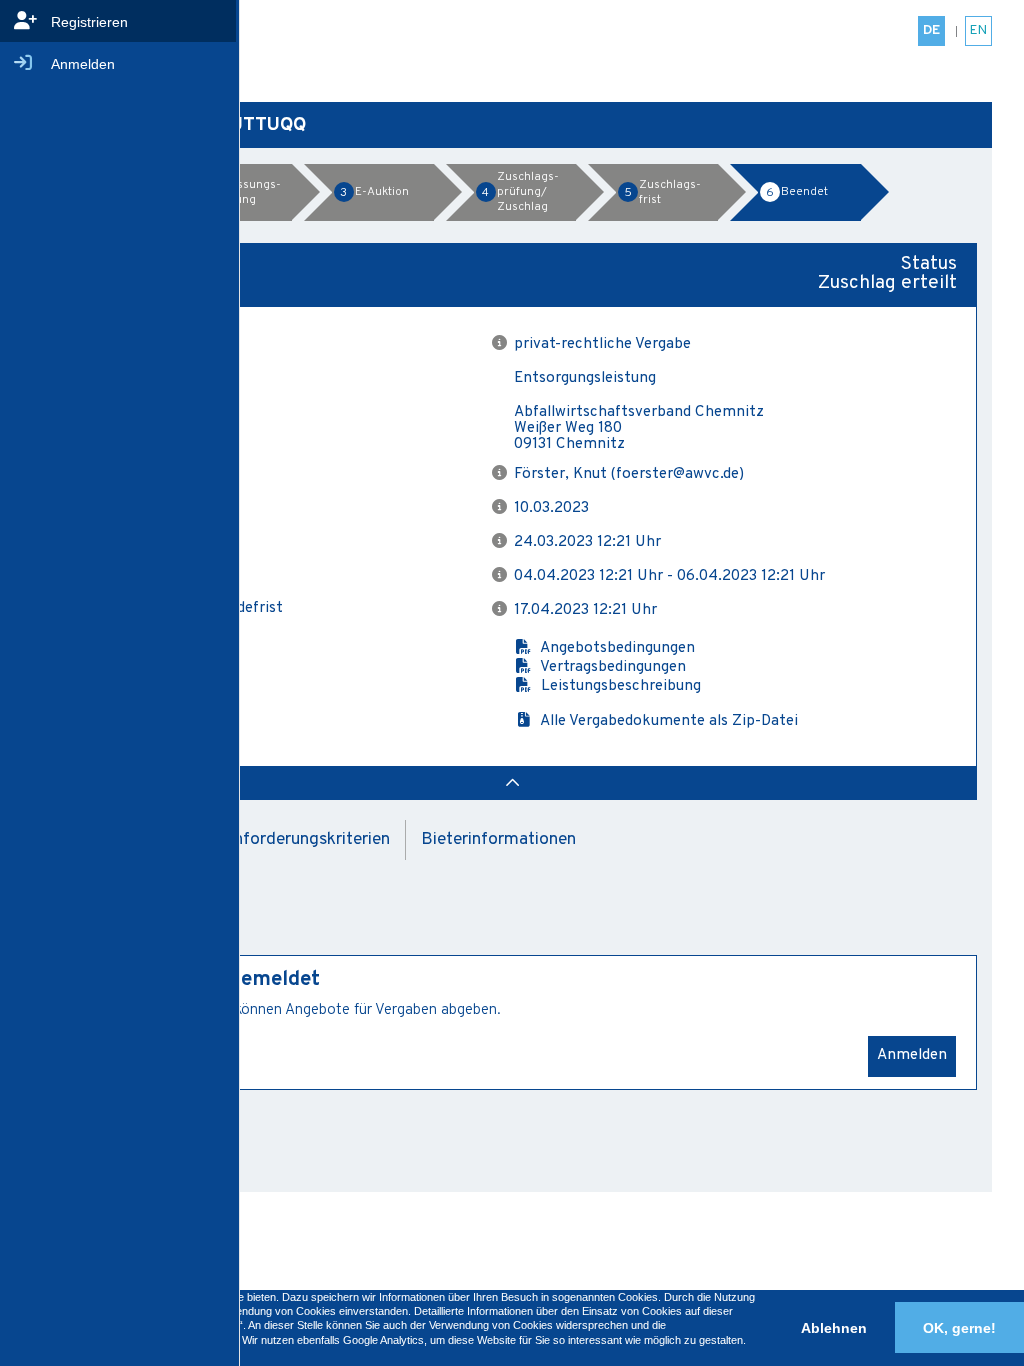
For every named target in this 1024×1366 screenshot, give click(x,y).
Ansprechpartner (127, 473)
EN (978, 30)
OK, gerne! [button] (959, 1328)
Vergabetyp (108, 377)
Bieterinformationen (498, 839)
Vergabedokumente (136, 645)
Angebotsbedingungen (614, 648)
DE (931, 30)
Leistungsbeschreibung (617, 686)
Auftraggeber (113, 411)
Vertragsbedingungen (609, 667)
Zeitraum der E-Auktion (150, 575)
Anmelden (912, 1055)
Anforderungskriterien (306, 839)
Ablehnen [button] (834, 1328)
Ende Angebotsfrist (135, 541)
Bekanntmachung (129, 507)
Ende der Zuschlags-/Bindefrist (175, 609)
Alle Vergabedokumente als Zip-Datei (665, 721)
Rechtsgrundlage (126, 343)
